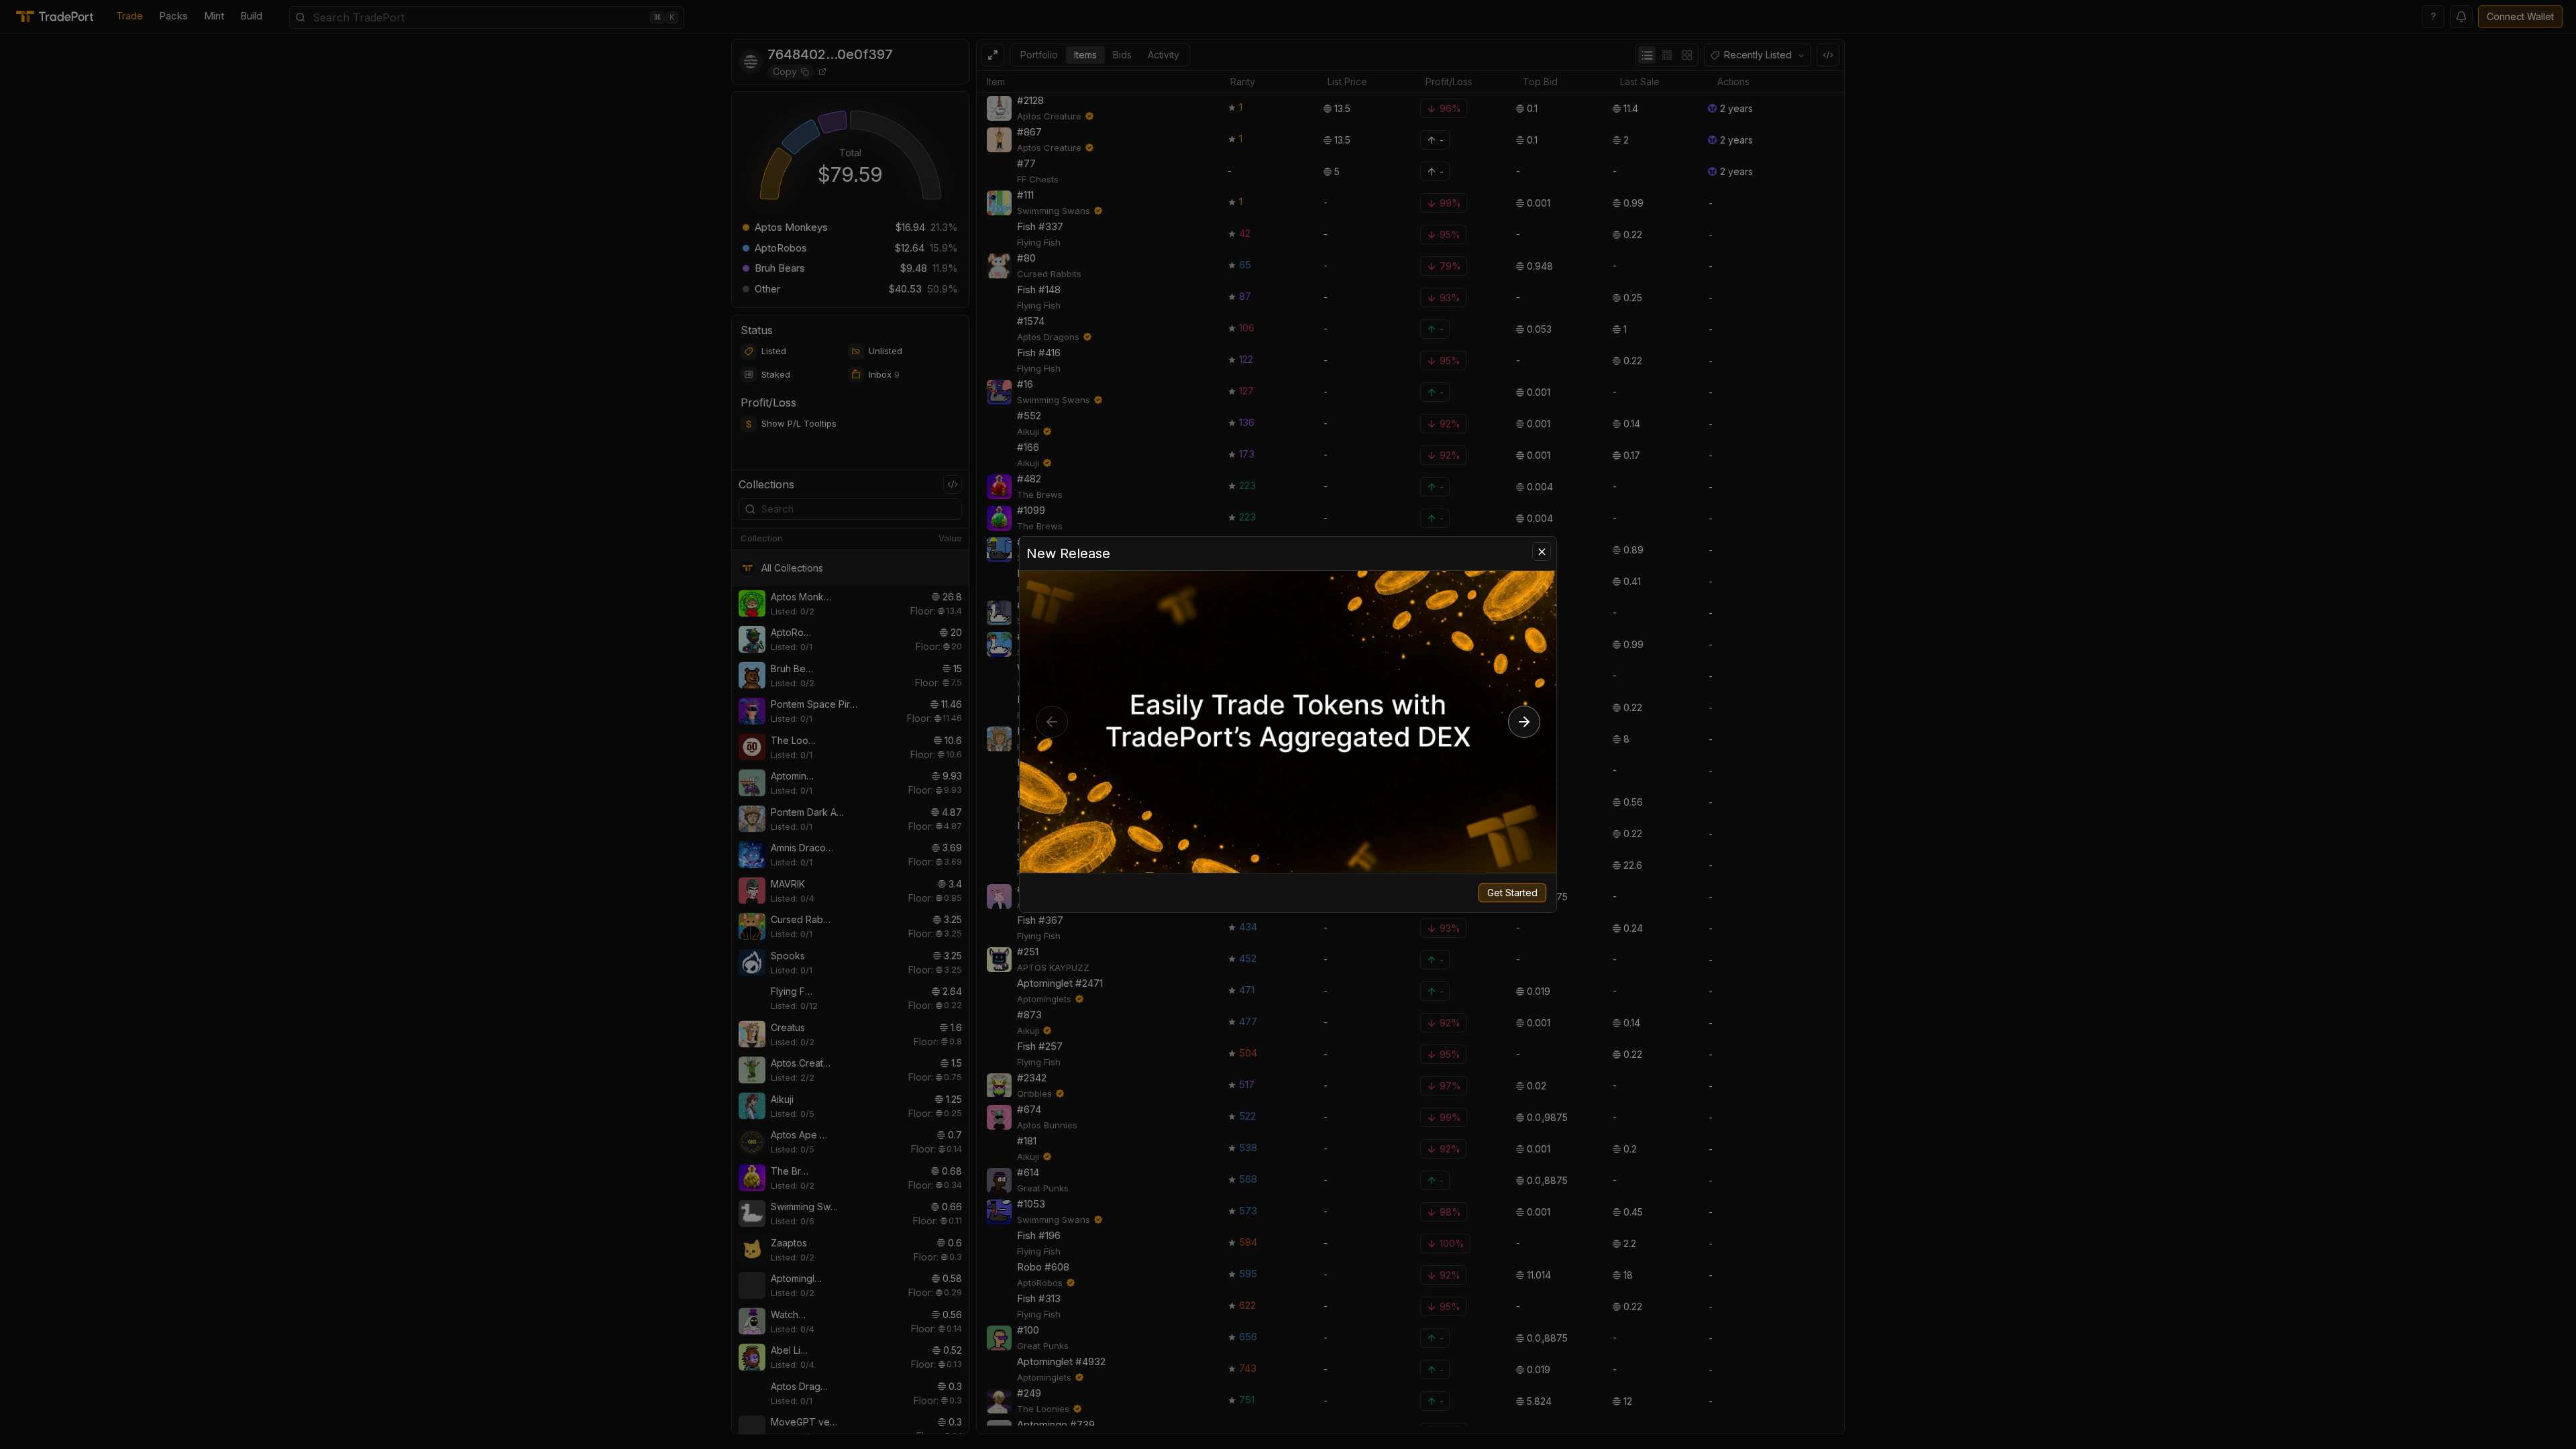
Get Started (1512, 893)
